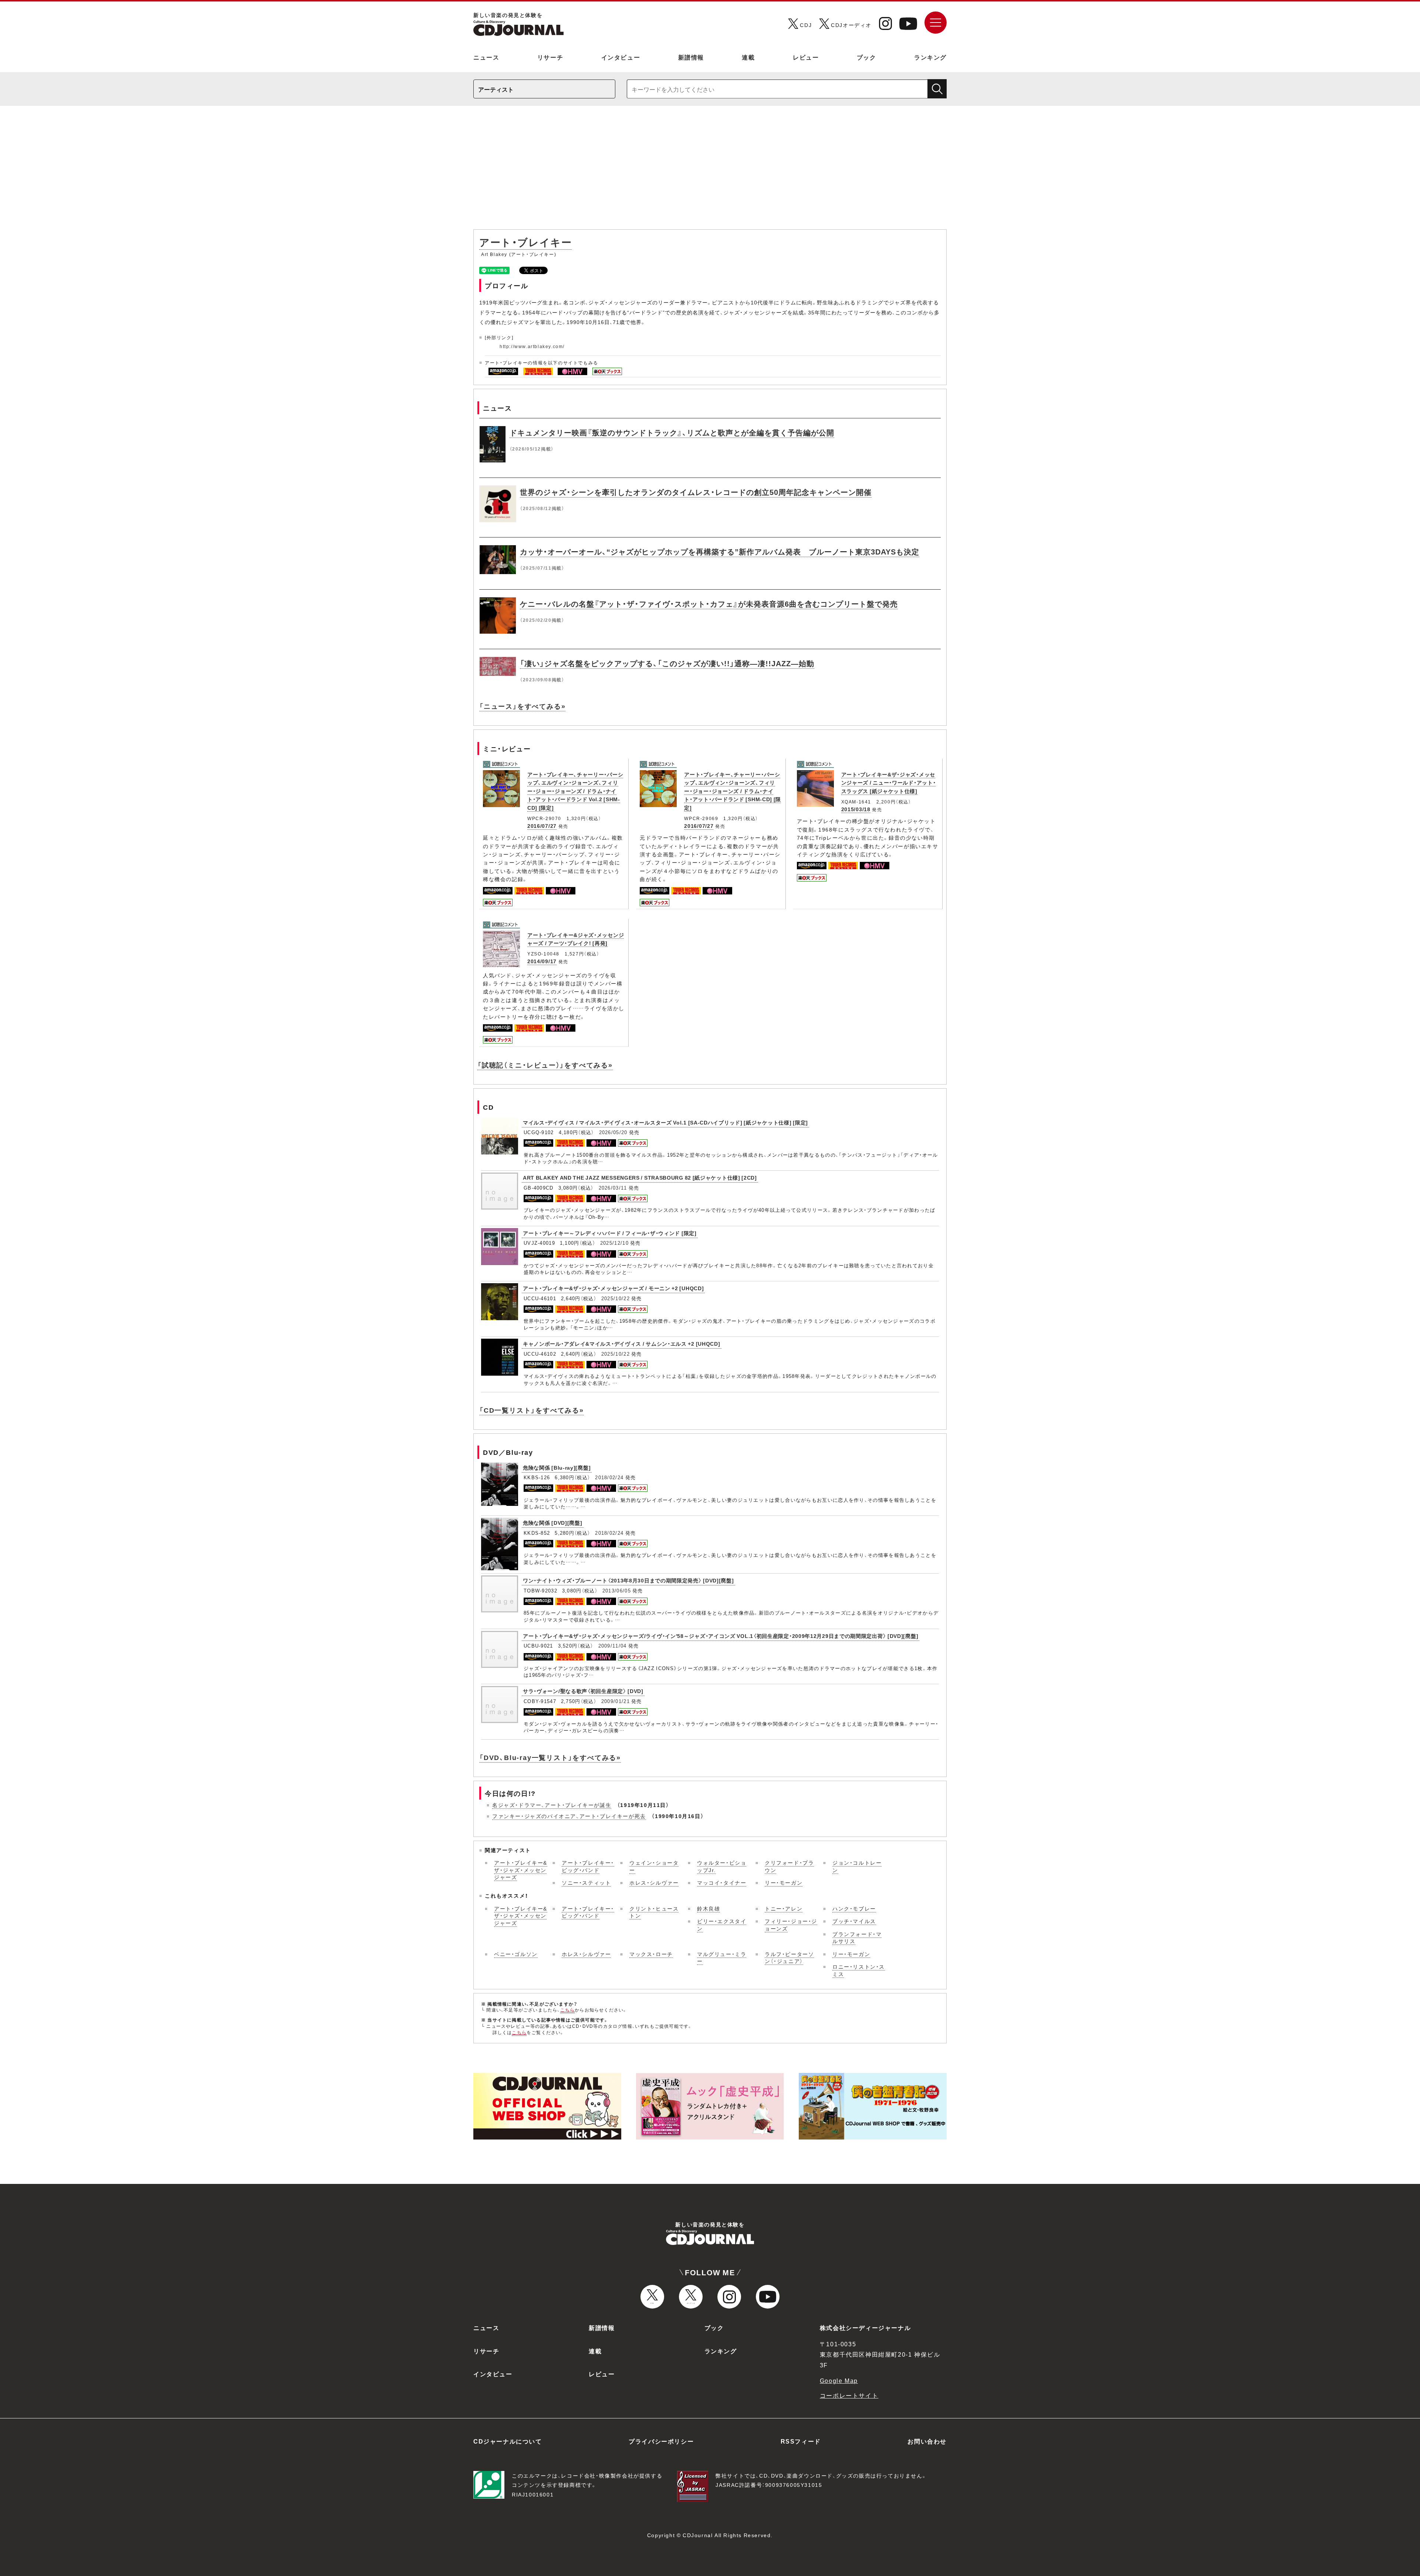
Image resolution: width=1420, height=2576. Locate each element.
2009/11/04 (613, 1646)
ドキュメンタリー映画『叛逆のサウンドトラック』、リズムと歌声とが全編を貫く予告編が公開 (672, 432)
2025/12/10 (614, 1243)
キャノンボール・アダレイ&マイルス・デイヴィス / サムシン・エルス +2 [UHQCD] (622, 1343)
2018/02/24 (609, 1477)
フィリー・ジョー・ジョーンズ (791, 1925)
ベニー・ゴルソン (516, 1954)
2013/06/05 (617, 1590)
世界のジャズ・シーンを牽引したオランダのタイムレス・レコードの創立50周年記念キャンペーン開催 (696, 492)
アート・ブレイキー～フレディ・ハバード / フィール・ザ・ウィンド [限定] (610, 1233)
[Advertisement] (710, 171)
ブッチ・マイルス (854, 1921)
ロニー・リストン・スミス (859, 1970)
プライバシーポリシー (661, 2441)
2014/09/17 (542, 961)
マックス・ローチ (651, 1954)
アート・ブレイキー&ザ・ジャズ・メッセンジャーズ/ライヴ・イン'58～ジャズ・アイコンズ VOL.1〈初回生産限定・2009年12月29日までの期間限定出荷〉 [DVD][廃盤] (721, 1636)
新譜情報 (691, 57)
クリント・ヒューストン (654, 1912)
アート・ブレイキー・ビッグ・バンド (588, 1866)
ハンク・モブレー (854, 1908)
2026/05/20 (613, 1132)
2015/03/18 (856, 809)
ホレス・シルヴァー (654, 1882)
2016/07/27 (542, 826)
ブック (867, 57)
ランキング (930, 57)
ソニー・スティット (586, 1882)
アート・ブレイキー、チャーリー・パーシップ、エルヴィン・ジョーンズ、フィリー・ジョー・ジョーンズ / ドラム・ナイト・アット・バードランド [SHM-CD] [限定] (733, 791)
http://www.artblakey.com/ (532, 346)
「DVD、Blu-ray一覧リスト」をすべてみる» (550, 1757)
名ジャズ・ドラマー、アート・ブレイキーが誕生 (552, 1805)
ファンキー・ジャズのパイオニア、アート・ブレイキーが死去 (569, 1816)
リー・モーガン (784, 1882)
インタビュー (621, 57)
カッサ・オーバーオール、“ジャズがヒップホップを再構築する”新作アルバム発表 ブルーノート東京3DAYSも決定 (720, 551)
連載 (748, 57)
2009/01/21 (616, 1701)
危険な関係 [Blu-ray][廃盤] (557, 1467)
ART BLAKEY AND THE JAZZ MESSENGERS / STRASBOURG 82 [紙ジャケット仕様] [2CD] (640, 1177)
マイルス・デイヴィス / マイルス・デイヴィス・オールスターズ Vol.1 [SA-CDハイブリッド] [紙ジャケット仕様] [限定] (665, 1122)
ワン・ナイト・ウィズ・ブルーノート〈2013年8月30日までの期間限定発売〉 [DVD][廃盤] (628, 1580)
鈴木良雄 (709, 1908)
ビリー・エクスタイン (722, 1925)
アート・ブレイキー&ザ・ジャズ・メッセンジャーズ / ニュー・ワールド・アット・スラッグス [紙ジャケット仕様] (889, 783)
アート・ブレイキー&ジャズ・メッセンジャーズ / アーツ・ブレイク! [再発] (576, 939)
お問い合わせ (927, 2441)
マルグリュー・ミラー (722, 1958)
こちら (568, 2010)
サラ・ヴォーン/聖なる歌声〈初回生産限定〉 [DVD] (583, 1691)
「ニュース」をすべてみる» (522, 706)
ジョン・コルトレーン (857, 1866)
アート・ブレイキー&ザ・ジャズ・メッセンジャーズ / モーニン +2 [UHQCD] (613, 1288)
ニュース (486, 57)
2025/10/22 (616, 1298)
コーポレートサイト (849, 2395)
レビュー (806, 57)
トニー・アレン (784, 1908)
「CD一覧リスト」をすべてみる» (532, 1410)
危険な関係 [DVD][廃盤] (553, 1523)
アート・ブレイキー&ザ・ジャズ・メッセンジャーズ (521, 1870)
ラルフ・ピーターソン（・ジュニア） (789, 1958)
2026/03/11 (613, 1188)
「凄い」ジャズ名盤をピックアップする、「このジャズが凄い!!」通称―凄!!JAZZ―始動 (667, 663)
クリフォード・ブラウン (789, 1866)
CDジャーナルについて (508, 2441)
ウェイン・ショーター (654, 1866)
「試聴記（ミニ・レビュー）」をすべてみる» (545, 1065)
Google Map (839, 2380)
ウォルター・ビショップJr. (722, 1866)
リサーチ (550, 57)
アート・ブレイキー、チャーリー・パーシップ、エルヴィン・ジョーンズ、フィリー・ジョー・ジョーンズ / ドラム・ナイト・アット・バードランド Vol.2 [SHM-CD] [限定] (575, 791)
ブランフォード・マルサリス (857, 1938)
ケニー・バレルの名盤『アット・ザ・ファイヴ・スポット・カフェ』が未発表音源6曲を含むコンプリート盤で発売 (709, 603)
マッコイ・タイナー (722, 1882)
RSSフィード (801, 2441)
